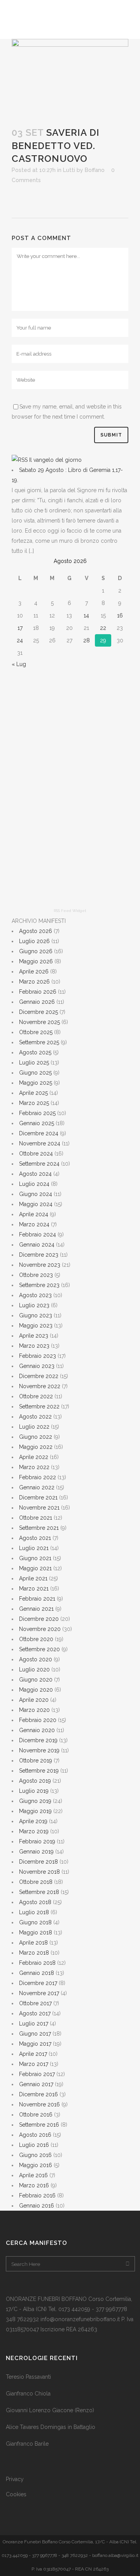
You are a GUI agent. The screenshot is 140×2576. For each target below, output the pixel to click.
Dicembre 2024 (39, 1133)
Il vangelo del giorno (55, 460)
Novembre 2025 (39, 1022)
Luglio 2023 (34, 1305)
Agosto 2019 (35, 1781)
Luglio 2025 (34, 1063)
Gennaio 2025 (37, 1123)
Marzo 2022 (34, 1467)
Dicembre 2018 (38, 1862)
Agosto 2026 (36, 931)
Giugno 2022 (36, 1437)
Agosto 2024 (35, 1174)
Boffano (95, 170)
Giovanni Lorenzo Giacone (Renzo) (50, 2410)
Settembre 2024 (39, 1164)
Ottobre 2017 (35, 2003)
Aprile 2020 (34, 1700)
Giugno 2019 (35, 1801)
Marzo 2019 (34, 1831)
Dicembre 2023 (39, 1255)
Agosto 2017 (35, 2013)
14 (86, 616)
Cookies (16, 2494)
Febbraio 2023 (38, 1356)
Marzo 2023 (34, 1346)
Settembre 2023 (39, 1285)
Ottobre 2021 (36, 1518)
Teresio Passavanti (28, 2377)
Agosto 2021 (35, 1538)
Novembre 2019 (39, 1750)
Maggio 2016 (36, 2165)
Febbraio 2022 (38, 1477)
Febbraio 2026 (38, 992)
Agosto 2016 (35, 2135)
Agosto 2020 (36, 1659)
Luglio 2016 (34, 2145)
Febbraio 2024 (38, 1235)
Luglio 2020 (34, 1669)
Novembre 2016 (39, 2104)
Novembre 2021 (39, 1508)
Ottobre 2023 (36, 1275)
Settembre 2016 (39, 2125)
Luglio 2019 (34, 1791)
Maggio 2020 (36, 1690)
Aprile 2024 (34, 1214)
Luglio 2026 (34, 941)
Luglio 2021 (34, 1548)
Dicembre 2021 (38, 1498)
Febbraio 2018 (37, 1963)
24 (20, 640)
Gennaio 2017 (36, 2084)
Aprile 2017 (33, 2054)
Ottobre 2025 (36, 1032)
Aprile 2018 (33, 1943)
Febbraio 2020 (38, 1720)
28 (87, 640)
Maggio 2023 (36, 1326)
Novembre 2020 (40, 1629)
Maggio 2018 (36, 1932)
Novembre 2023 (40, 1265)
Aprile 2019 (33, 1821)
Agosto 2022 (35, 1417)
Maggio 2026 (36, 961)
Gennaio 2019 (36, 1852)
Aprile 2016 (33, 2175)
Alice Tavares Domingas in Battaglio (51, 2427)
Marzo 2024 (34, 1224)
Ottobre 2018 (36, 1882)
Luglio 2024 (34, 1184)
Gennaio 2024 (37, 1245)
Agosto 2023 (35, 1295)
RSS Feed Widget (70, 911)
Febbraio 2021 (37, 1599)
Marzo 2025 (34, 1103)
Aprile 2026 (34, 971)
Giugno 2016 (35, 2155)
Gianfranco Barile (27, 2444)
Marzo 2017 (34, 2064)
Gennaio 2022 (37, 1487)
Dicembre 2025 (38, 1012)
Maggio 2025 (36, 1083)
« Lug (19, 664)
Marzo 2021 (34, 1589)
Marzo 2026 (34, 982)
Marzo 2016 (34, 2185)
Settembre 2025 (39, 1042)
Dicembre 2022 (39, 1376)
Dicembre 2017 (38, 1983)
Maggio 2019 (35, 1811)
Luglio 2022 (34, 1427)
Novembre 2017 (39, 1993)
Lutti (69, 170)
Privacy (15, 2479)
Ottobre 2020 (36, 1639)
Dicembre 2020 (39, 1619)
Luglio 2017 (34, 2024)
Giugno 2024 (36, 1194)
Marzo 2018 (34, 1953)
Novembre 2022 (40, 1386)
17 (20, 628)
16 (120, 616)
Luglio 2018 (34, 1912)
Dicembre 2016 (38, 2094)
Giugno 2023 (36, 1315)
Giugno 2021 (35, 1558)
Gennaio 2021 (36, 1609)
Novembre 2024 (40, 1143)
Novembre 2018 (39, 1872)
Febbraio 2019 (37, 1841)
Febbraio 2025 (37, 1113)
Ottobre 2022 (36, 1396)
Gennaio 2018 (37, 1973)
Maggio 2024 (36, 1204)
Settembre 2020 (39, 1649)
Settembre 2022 (39, 1406)
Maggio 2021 (35, 1568)
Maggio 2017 (35, 2044)
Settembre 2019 (39, 1771)
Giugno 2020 (36, 1680)
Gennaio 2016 (37, 2206)
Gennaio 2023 (37, 1366)
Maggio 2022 (36, 1447)
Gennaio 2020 (37, 1730)
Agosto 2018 (35, 1902)
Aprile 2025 (33, 1093)
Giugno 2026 (36, 951)
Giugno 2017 (35, 2034)
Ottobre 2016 (36, 2115)
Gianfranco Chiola (28, 2394)
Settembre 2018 (39, 1892)
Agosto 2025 (35, 1052)
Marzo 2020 (34, 1710)
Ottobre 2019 (36, 1761)
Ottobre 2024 (36, 1154)
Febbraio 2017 (37, 2074)
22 (103, 628)
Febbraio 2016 (37, 2195)
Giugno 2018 (35, 1922)
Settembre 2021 (39, 1528)
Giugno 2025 (35, 1073)
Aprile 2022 (34, 1457)
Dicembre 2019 (38, 1740)
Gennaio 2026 (37, 1002)
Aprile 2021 (33, 1578)
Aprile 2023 (34, 1336)
